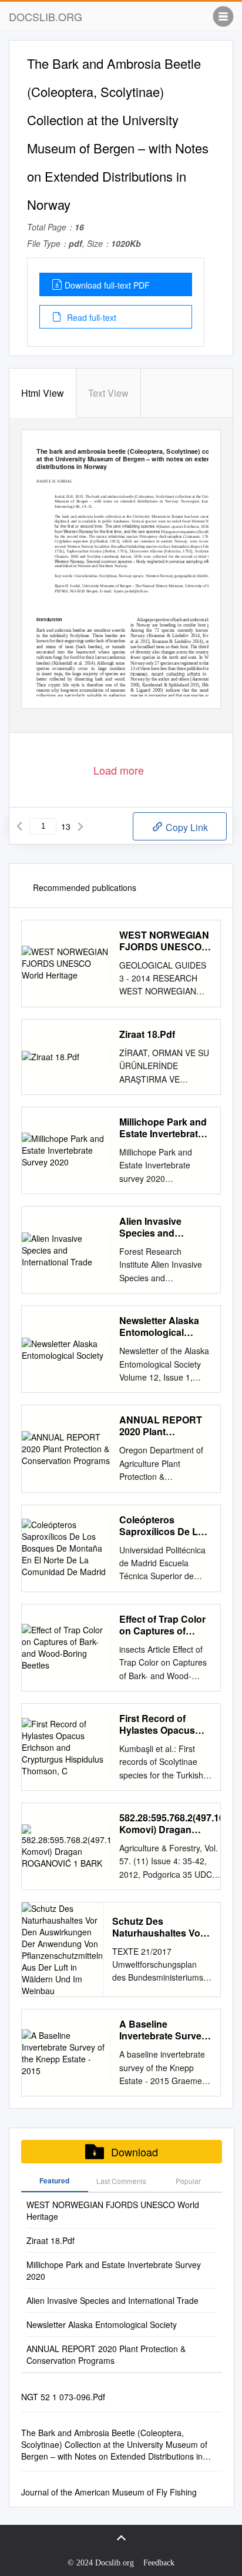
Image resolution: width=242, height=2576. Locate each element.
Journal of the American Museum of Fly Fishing (109, 2492)
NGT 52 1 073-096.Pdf (63, 2397)
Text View (108, 393)
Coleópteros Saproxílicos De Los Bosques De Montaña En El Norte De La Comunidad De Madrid (165, 1526)
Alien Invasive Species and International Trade (161, 1227)
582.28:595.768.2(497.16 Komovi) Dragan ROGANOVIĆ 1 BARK (172, 1824)
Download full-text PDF (107, 285)
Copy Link (186, 827)
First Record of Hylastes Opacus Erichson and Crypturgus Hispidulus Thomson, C (157, 1724)
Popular (188, 2181)
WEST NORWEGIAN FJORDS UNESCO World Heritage (164, 941)
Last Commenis (121, 2181)
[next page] (80, 826)
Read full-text (90, 317)
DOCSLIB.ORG (46, 16)
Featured (54, 2180)
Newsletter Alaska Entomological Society (159, 1326)
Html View (43, 393)
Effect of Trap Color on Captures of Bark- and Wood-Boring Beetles (162, 1625)
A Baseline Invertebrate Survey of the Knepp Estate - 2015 (163, 2030)
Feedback (159, 2563)
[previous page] (19, 826)
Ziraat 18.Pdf (147, 1034)
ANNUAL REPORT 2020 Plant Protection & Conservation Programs (161, 1426)
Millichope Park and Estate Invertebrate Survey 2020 (163, 1128)
